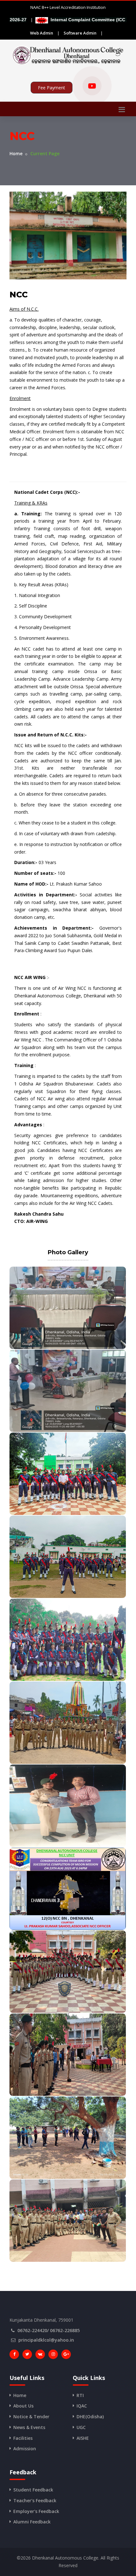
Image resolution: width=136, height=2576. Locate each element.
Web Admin (42, 33)
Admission (25, 2449)
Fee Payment (52, 88)
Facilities (23, 2438)
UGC (81, 2427)
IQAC (82, 2406)
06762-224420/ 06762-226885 (49, 2330)
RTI (80, 2395)
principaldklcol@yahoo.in (46, 2340)
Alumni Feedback (32, 2522)
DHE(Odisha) (90, 2417)
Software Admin (80, 33)
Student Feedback (33, 2490)
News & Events (29, 2427)
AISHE (83, 2438)
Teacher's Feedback (35, 2500)
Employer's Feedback (36, 2511)
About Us (23, 2406)
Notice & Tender (31, 2417)
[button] (69, 20)
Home (16, 153)
